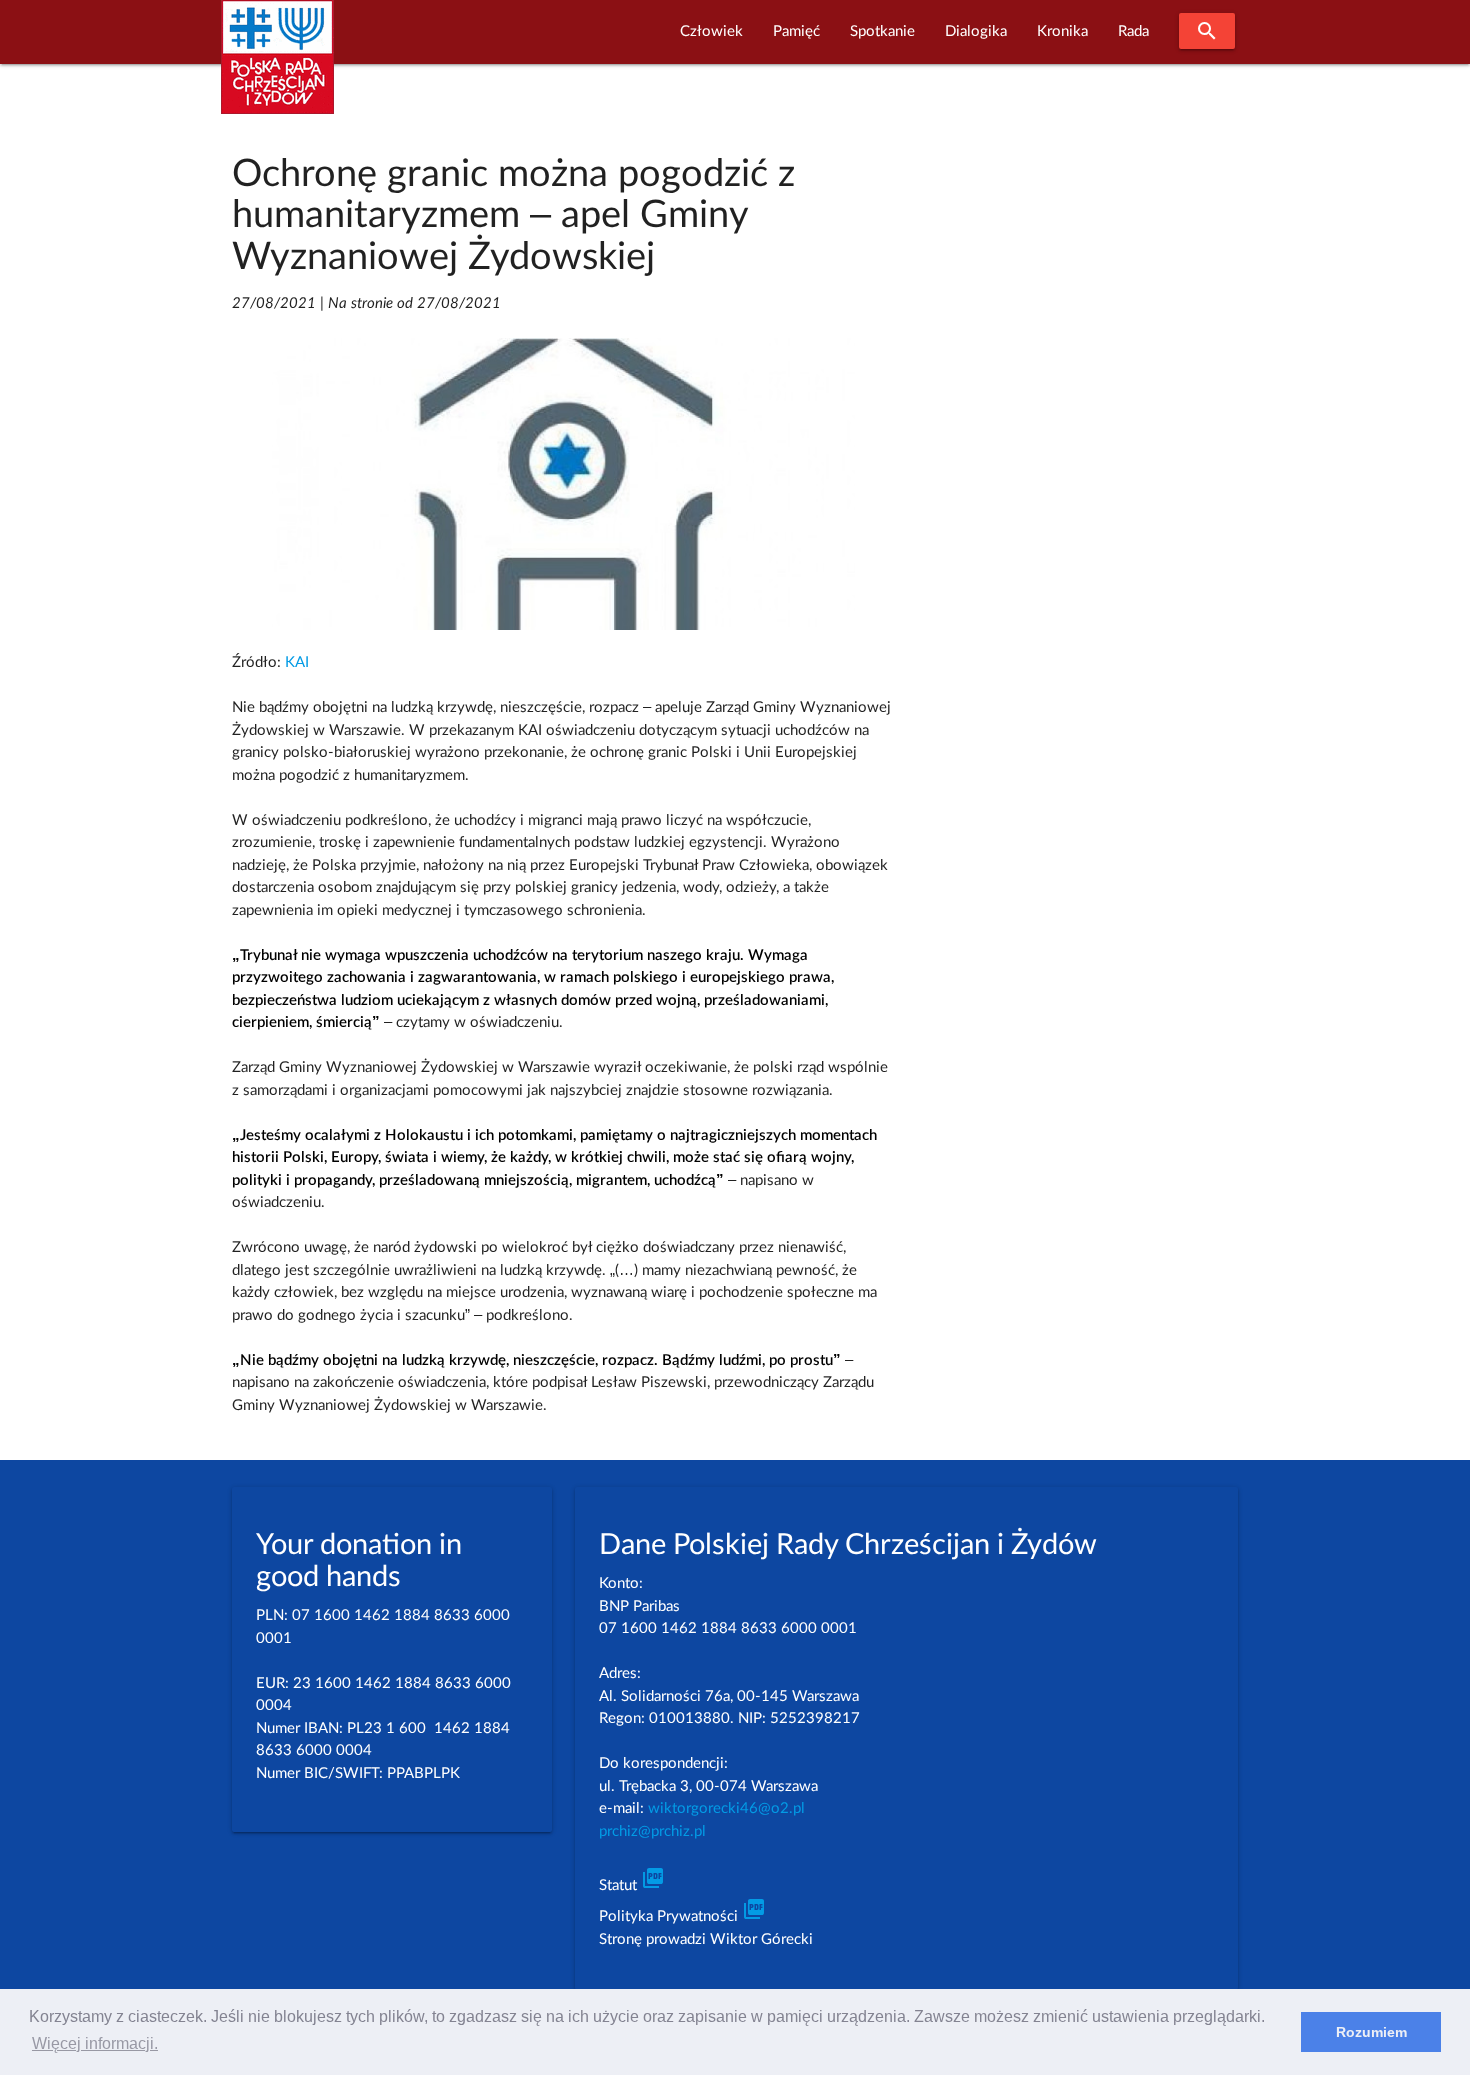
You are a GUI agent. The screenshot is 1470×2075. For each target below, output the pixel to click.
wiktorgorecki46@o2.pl (726, 1808)
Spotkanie (882, 31)
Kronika (1062, 31)
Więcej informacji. (95, 2043)
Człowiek (711, 31)
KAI (297, 662)
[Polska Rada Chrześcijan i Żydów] (277, 68)
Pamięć (796, 31)
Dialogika (976, 31)
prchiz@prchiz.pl (652, 1831)
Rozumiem (1371, 2032)
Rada (1133, 31)
